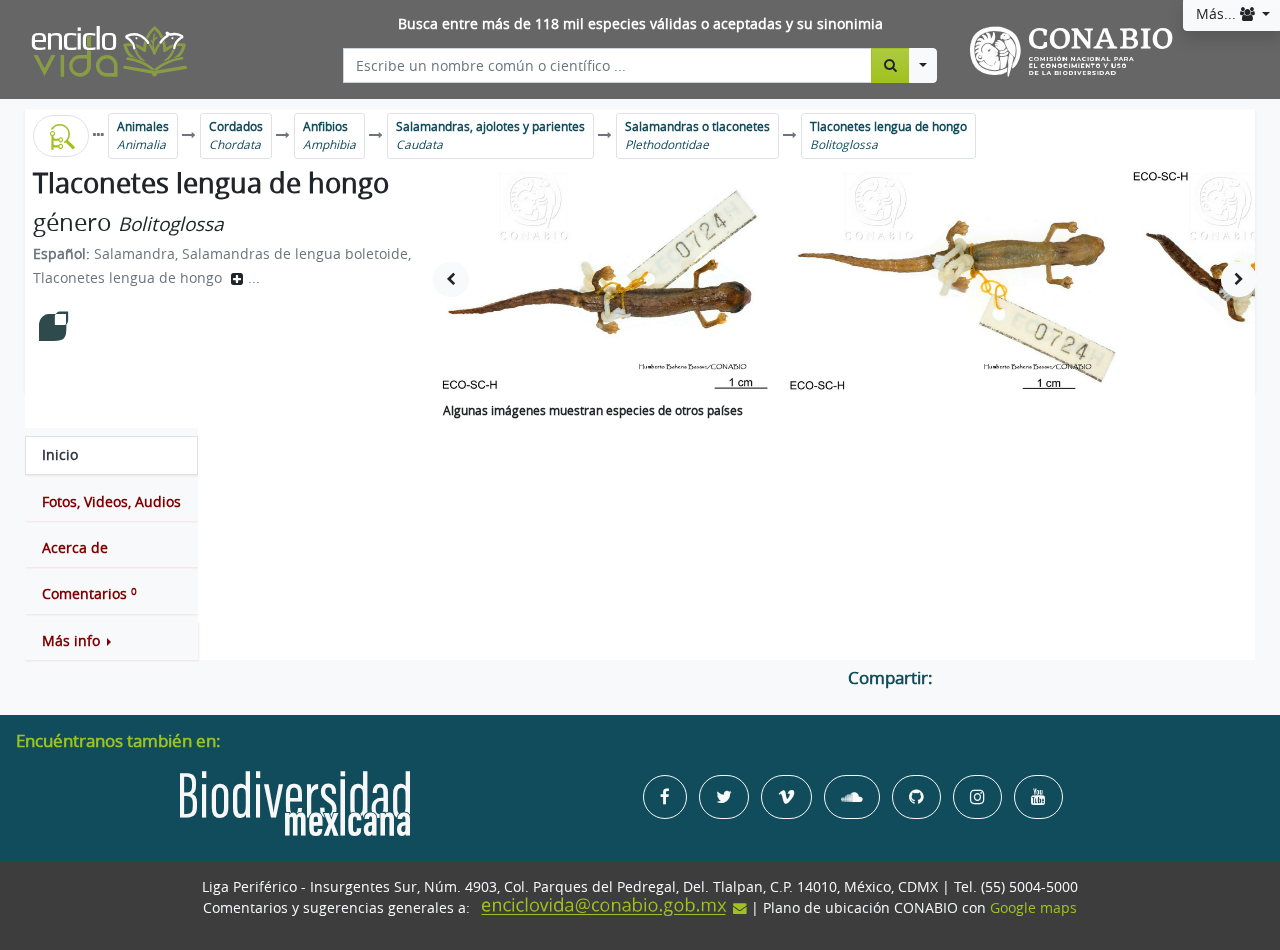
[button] (111, 641)
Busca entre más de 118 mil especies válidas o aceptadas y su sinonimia (640, 24)
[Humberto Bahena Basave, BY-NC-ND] (607, 279)
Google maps (1033, 908)
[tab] (111, 455)
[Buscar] (890, 65)
